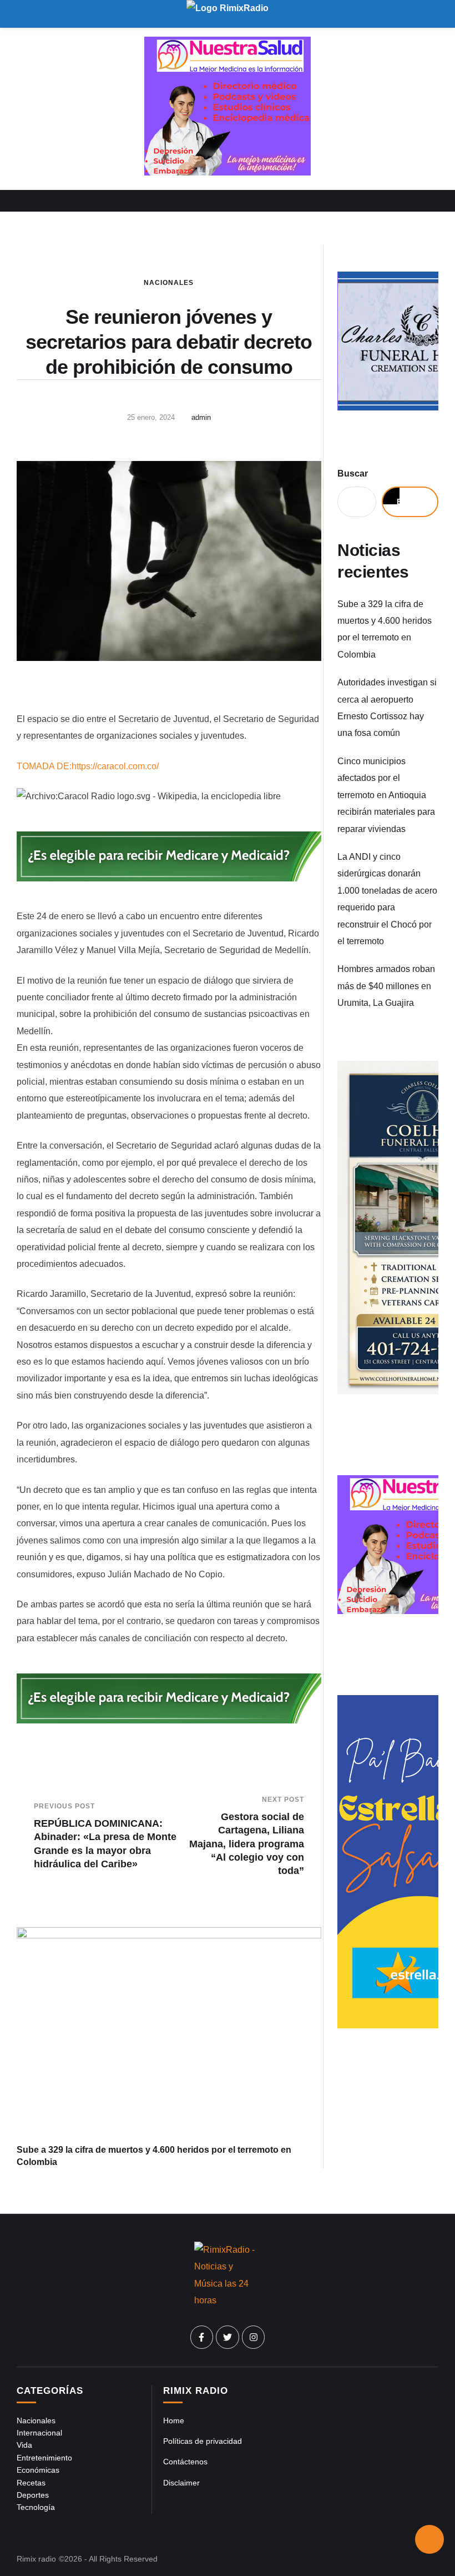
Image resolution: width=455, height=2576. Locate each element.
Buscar (353, 473)
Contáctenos (185, 2462)
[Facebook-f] (202, 2337)
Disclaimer (181, 2483)
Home (174, 2420)
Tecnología (36, 2507)
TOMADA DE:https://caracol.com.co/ (88, 766)
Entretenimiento (44, 2458)
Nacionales (169, 283)
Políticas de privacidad (203, 2441)
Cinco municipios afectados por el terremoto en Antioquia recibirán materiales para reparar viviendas (386, 795)
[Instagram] (254, 2337)
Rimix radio (36, 2559)
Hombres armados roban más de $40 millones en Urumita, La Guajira (386, 986)
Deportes (33, 2495)
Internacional (39, 2433)
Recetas (31, 2483)
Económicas (38, 2470)
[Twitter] (228, 2337)
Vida (24, 2445)
